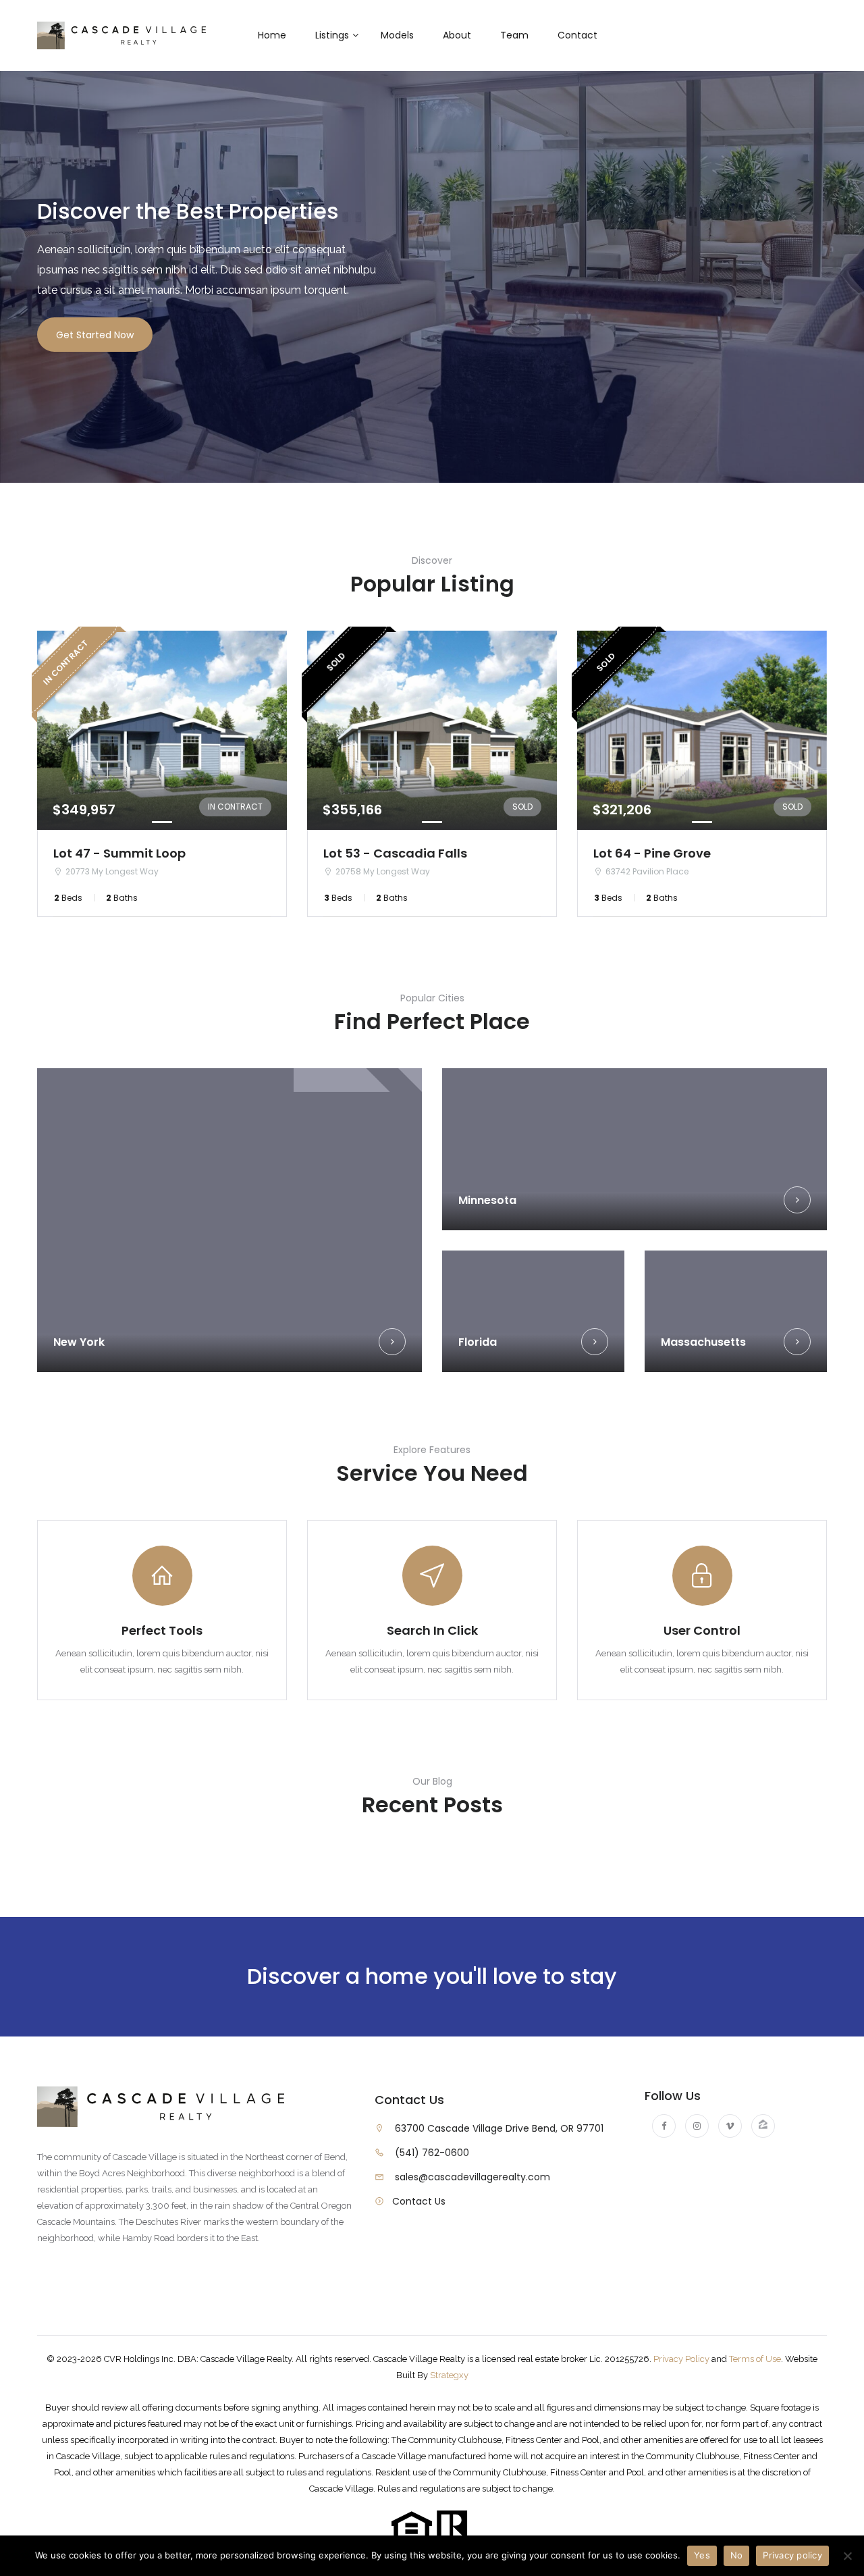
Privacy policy (792, 2555)
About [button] (457, 35)
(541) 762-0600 (432, 2153)
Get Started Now (95, 335)
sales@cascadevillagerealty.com (473, 2177)
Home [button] (272, 35)
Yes (702, 2555)
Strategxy (449, 2375)
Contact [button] (577, 35)
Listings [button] (332, 35)
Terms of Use (755, 2359)
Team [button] (514, 35)
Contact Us (419, 2201)
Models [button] (397, 35)
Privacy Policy (681, 2359)
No (737, 2555)
